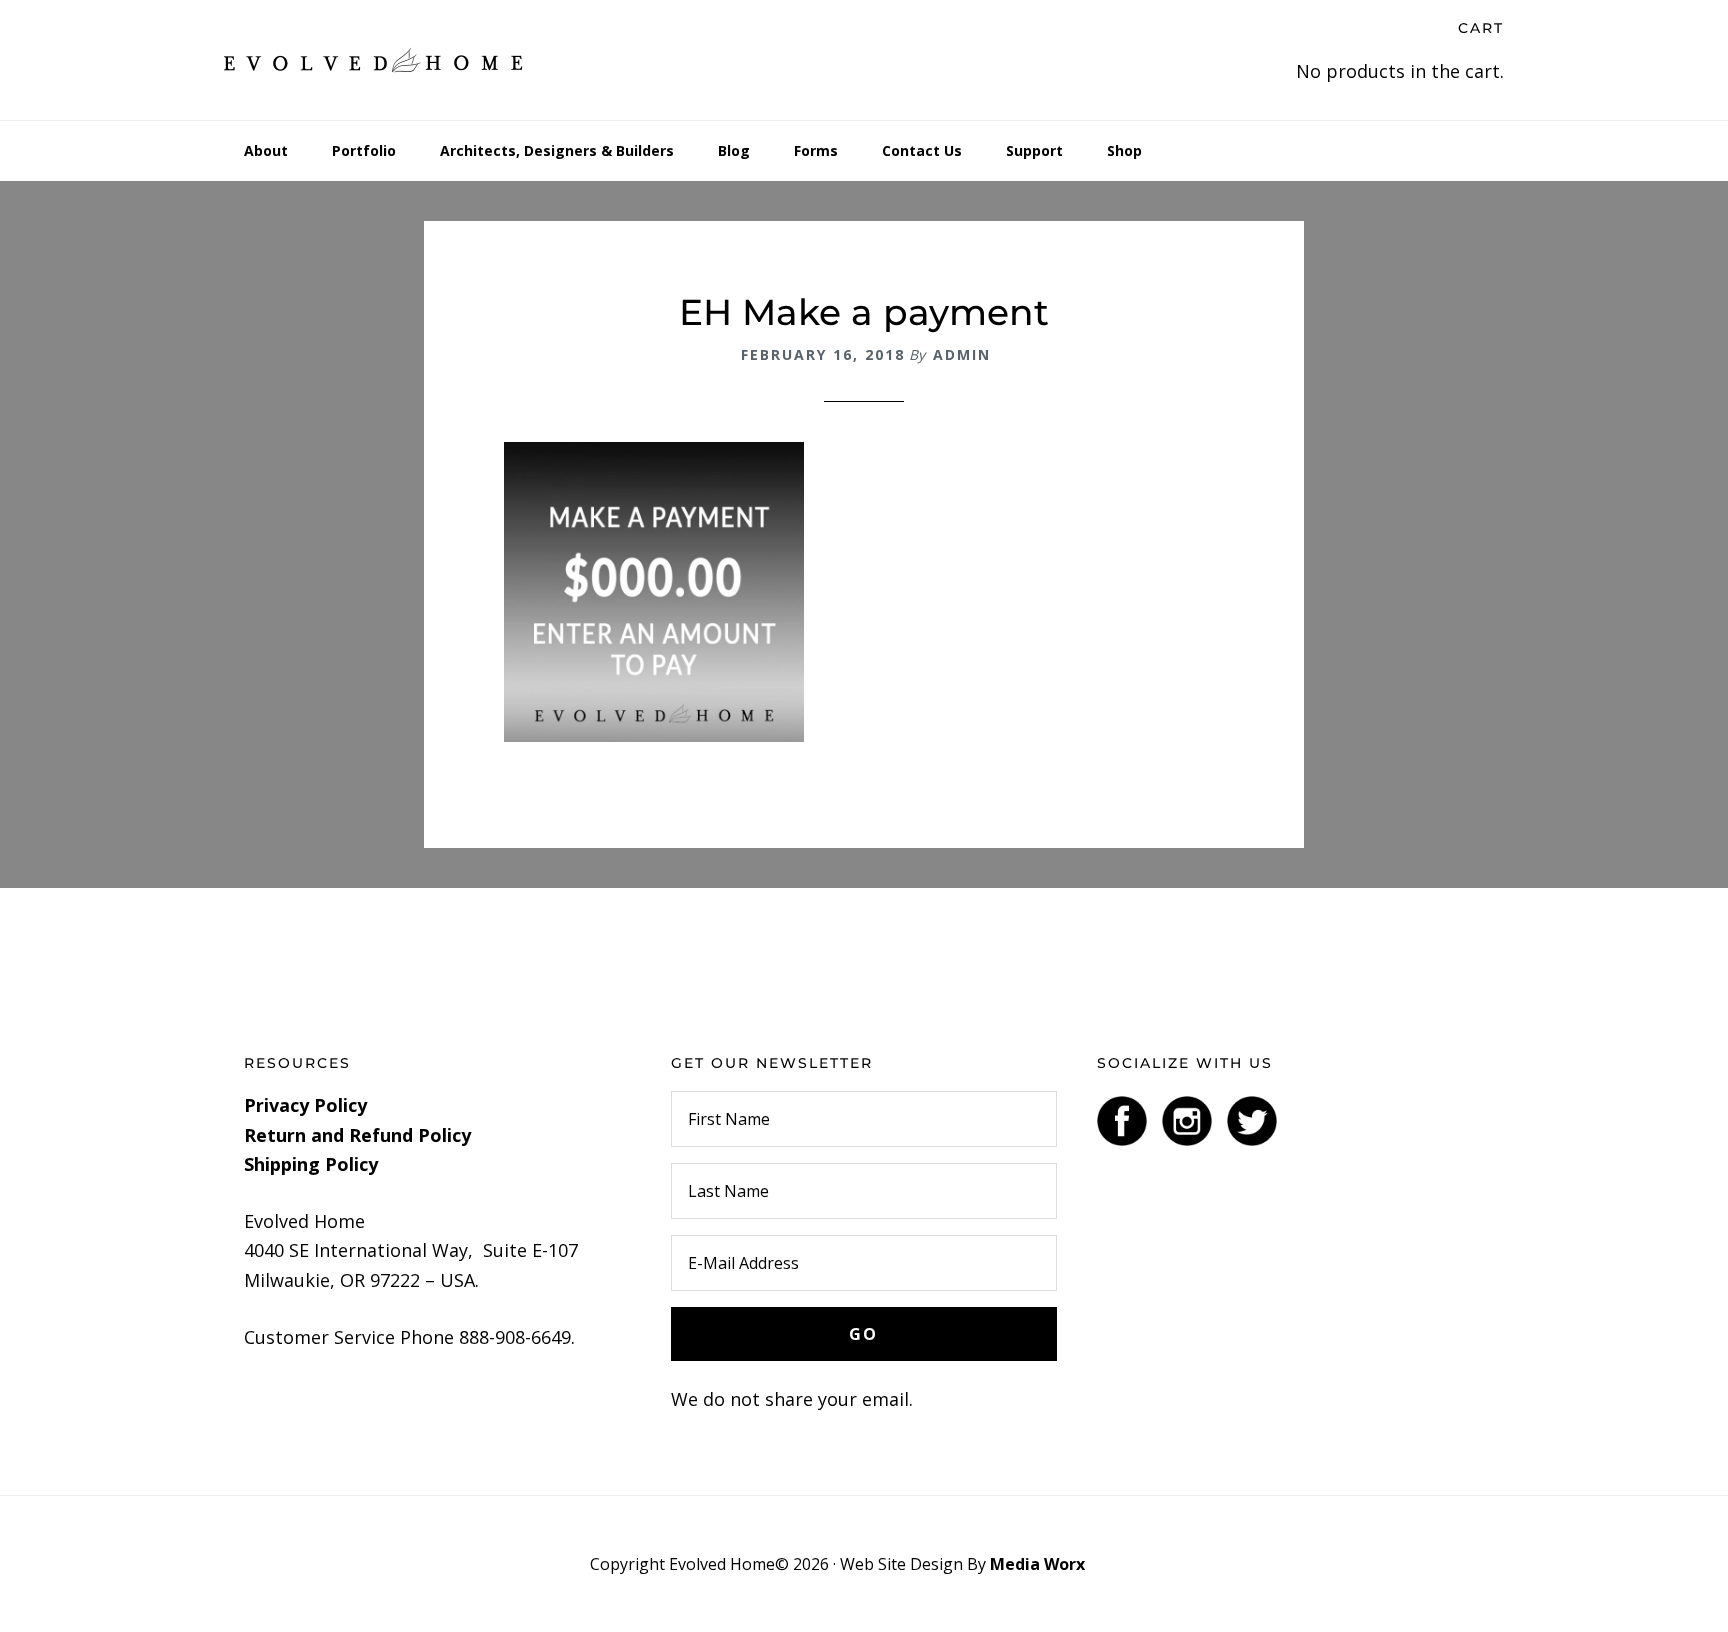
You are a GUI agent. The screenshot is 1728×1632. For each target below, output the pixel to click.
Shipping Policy (311, 1164)
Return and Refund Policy (357, 1135)
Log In (1113, 1564)
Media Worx (1037, 1564)
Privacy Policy (305, 1105)
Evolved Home (374, 60)
